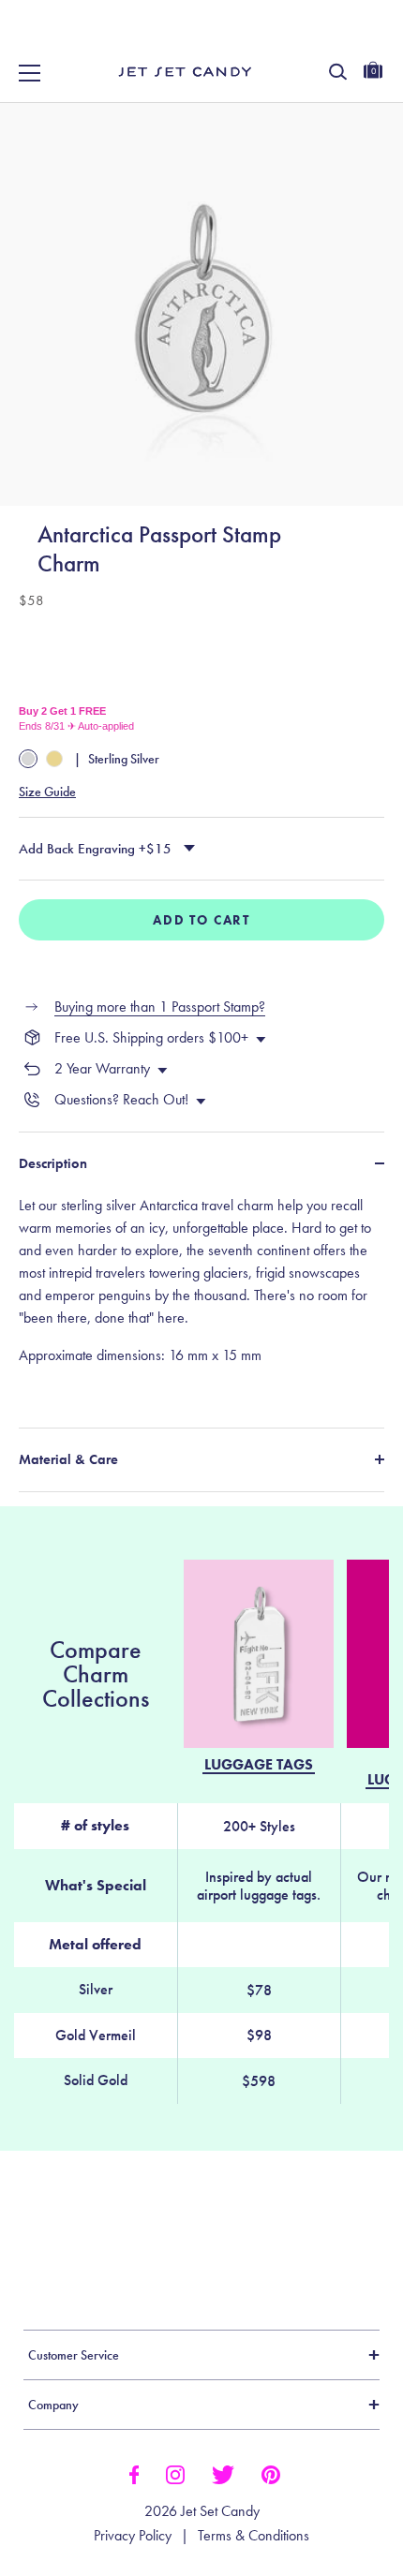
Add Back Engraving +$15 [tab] (95, 849)
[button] (368, 36)
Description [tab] (53, 1163)
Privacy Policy (133, 2536)
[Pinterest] (271, 2473)
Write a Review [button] (116, 2242)
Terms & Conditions (254, 2536)
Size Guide (47, 792)
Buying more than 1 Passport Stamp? (160, 1007)
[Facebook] (134, 2473)
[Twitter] (223, 2473)
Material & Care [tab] (68, 1459)
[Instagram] (175, 2473)
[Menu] (30, 73)
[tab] (201, 1299)
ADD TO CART (201, 920)
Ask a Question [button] (296, 2242)
